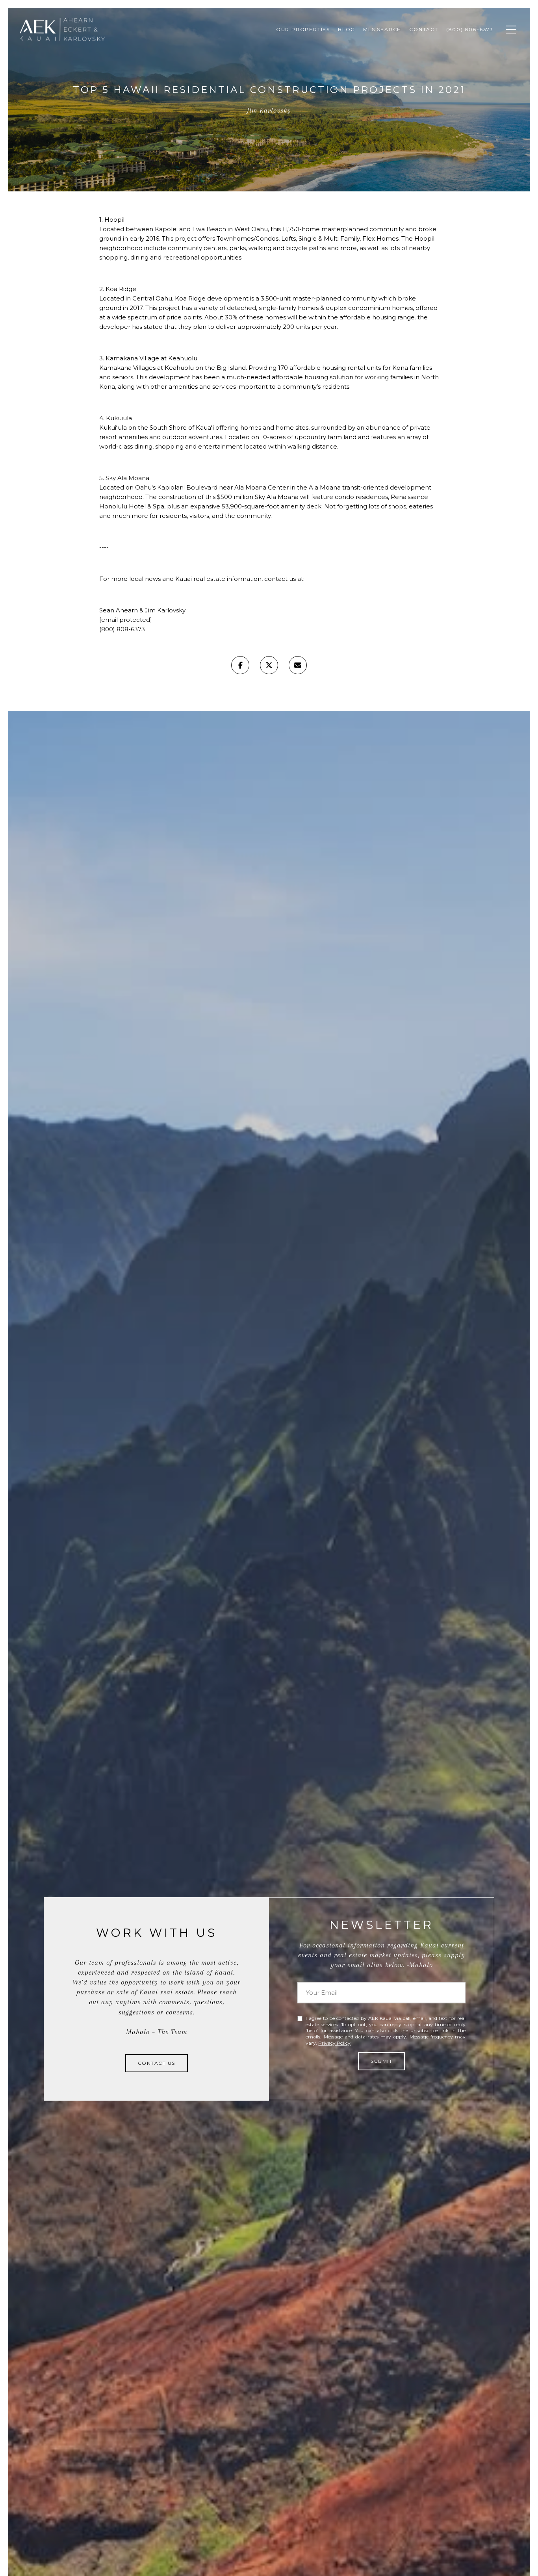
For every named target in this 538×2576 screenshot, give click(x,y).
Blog (347, 29)
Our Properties (303, 29)
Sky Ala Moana (127, 478)
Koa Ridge (121, 289)
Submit (381, 2061)
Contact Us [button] (157, 2063)
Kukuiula (119, 418)
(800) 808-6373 (470, 29)
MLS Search (382, 29)
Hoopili (115, 220)
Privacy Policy (334, 2043)
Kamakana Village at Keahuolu (151, 358)
